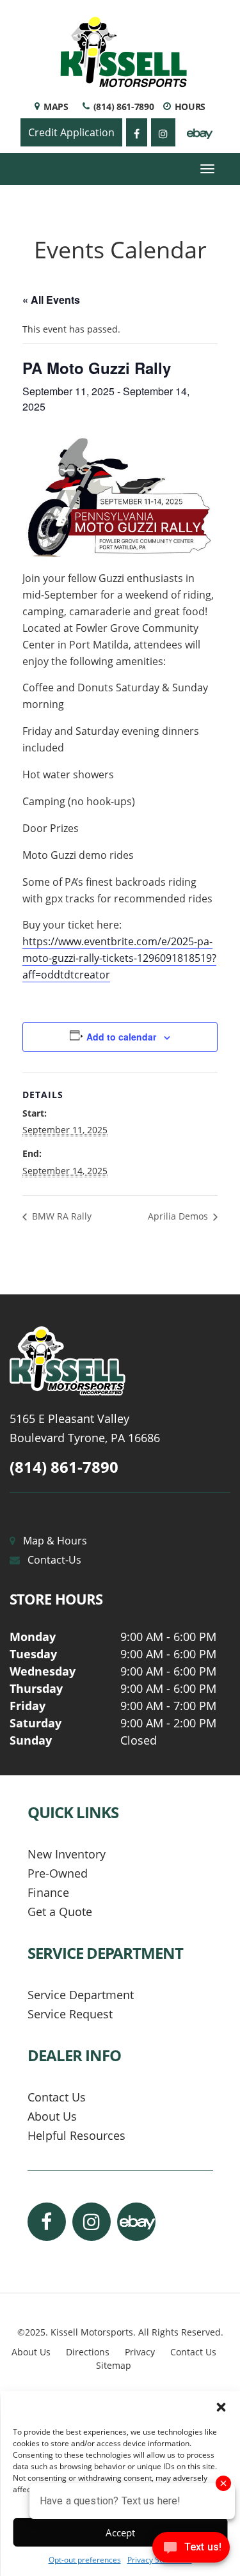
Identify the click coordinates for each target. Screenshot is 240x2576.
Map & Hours (55, 1541)
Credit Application (71, 132)
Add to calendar (121, 1037)
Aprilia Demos (179, 1216)
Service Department (81, 1995)
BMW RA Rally (60, 1216)
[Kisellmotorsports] (120, 1361)
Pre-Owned (58, 1873)
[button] (221, 2407)
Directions (88, 2352)
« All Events (51, 300)
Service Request (70, 2014)
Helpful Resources (76, 2135)
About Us (52, 2116)
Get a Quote (60, 1912)
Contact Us (57, 2097)
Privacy (140, 2352)
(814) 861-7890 (64, 1467)
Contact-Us (54, 1560)
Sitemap (114, 2365)
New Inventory (67, 1854)
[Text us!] (191, 2550)
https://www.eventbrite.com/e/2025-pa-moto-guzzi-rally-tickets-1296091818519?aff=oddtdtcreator (119, 958)
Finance (48, 1892)
